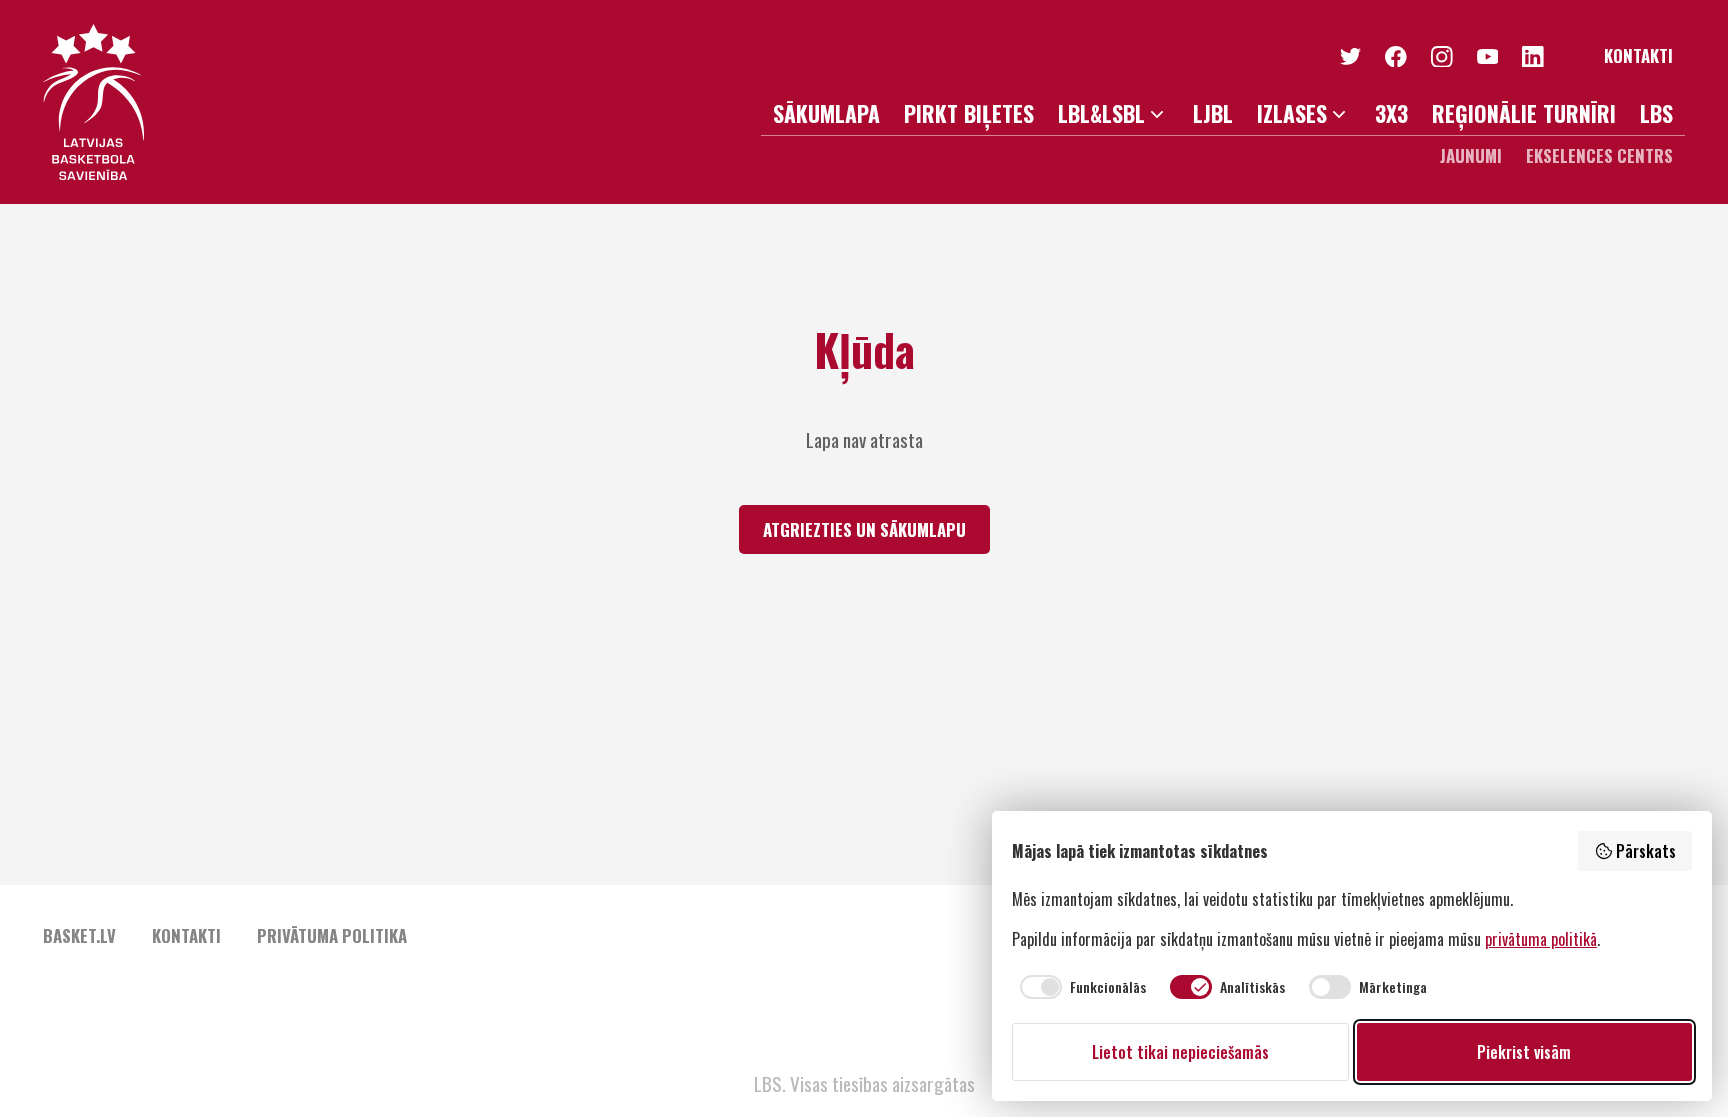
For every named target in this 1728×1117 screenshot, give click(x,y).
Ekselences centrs (1599, 155)
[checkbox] (1079, 987)
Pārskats (1646, 851)
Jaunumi (1471, 155)
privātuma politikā (1541, 939)
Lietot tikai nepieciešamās (1180, 1052)
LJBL (1213, 114)
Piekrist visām (1524, 1052)
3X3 (1391, 114)
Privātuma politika (332, 935)
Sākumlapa (826, 114)
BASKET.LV (79, 935)
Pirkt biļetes (969, 114)
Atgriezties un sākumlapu (864, 529)
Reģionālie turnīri (1524, 114)
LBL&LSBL (1101, 114)
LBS (1656, 114)
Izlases (1292, 114)
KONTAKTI (1638, 56)
